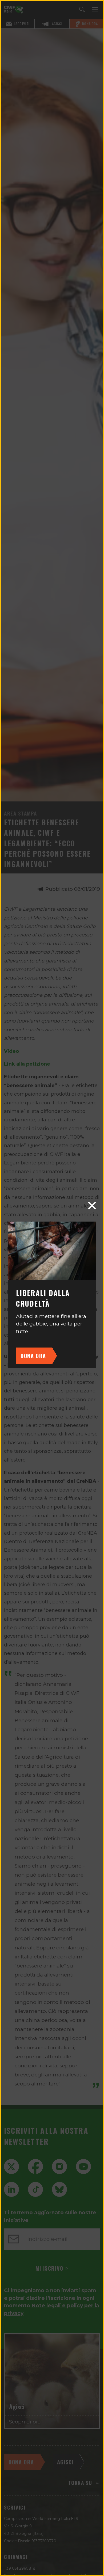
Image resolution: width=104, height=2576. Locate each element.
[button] (92, 1206)
